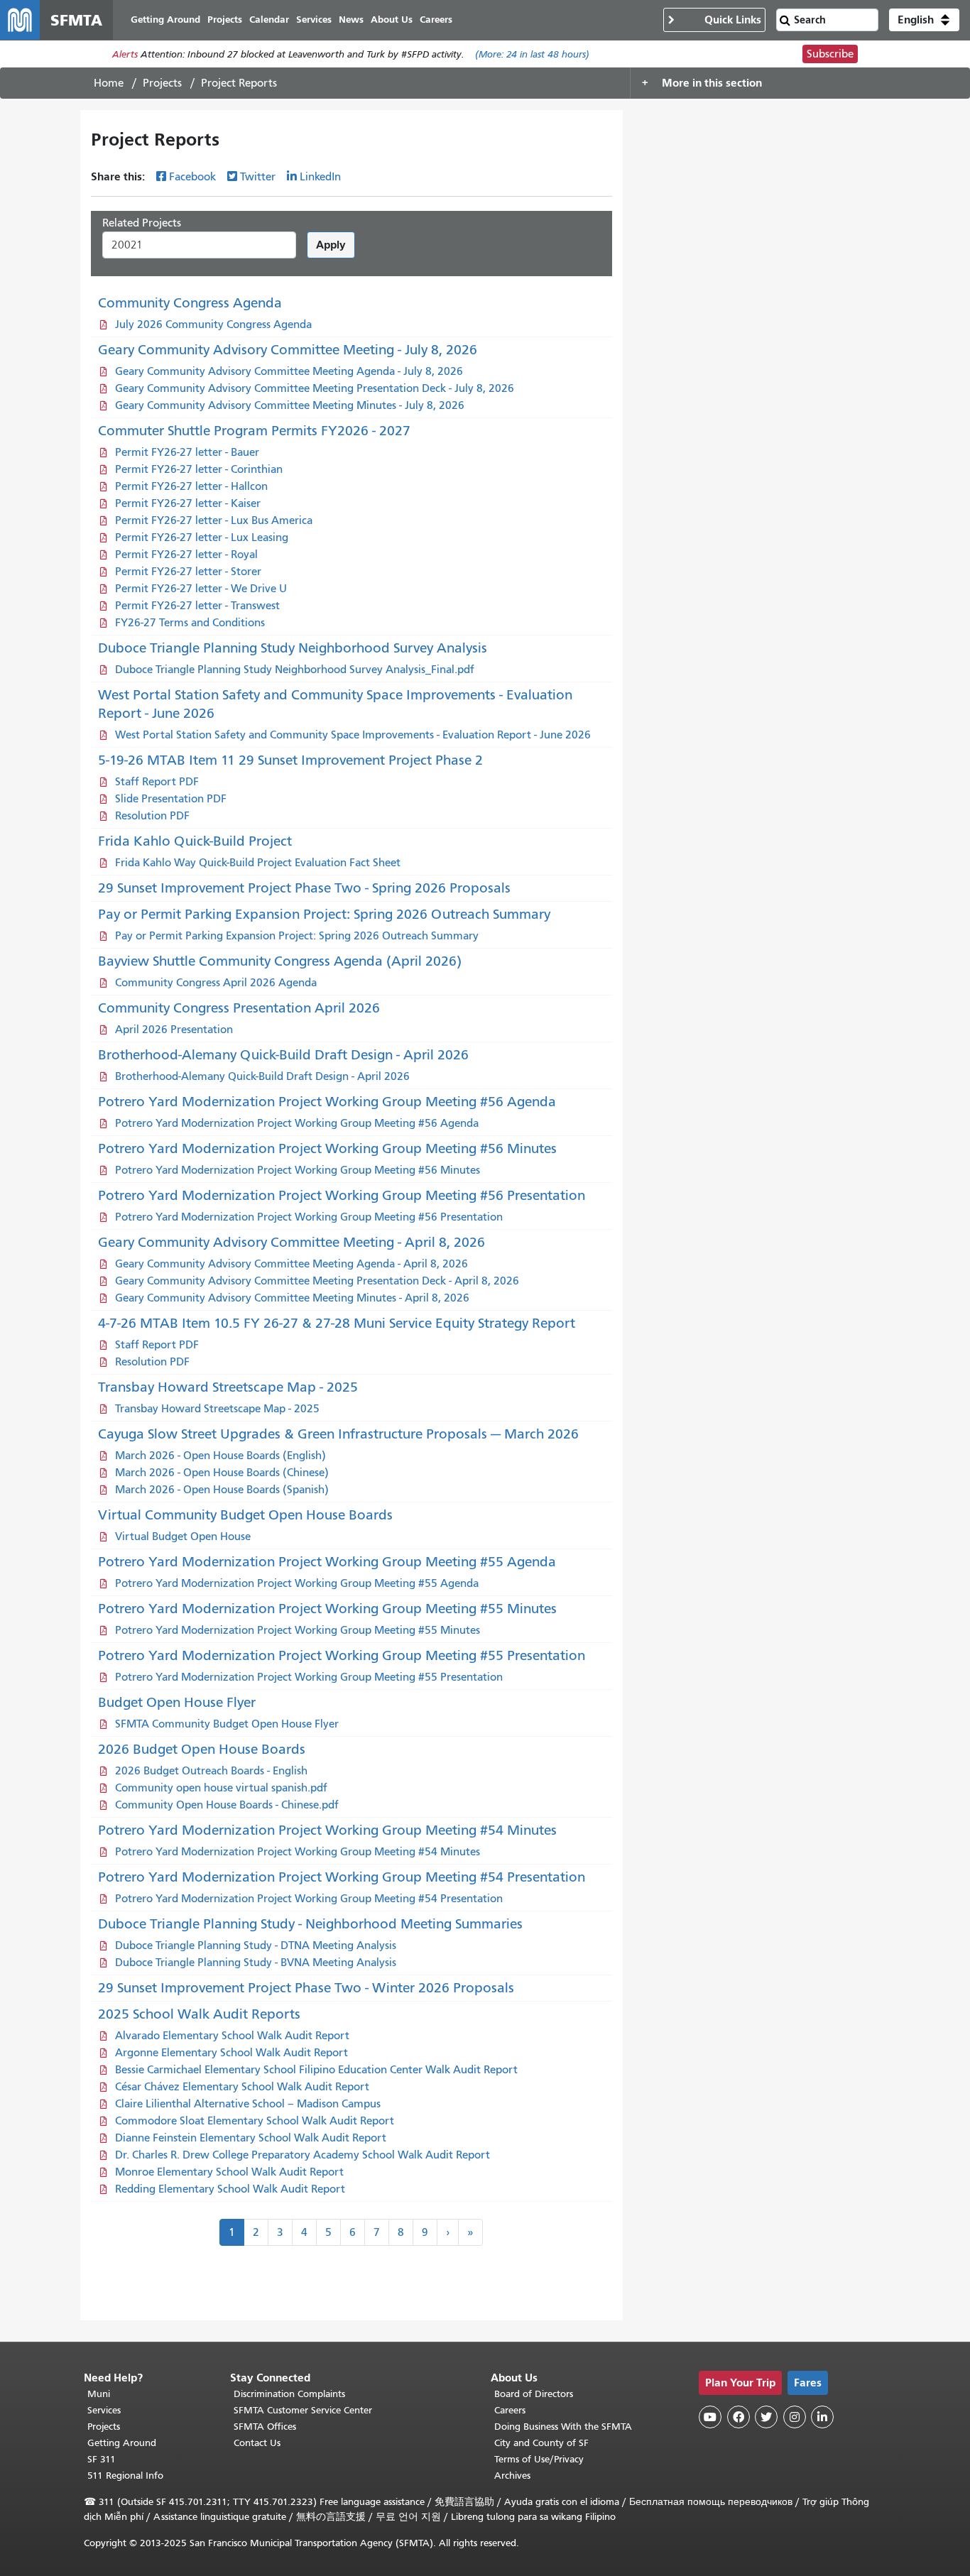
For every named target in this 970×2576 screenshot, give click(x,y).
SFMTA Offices (265, 2427)
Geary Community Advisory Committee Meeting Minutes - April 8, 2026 (292, 1298)
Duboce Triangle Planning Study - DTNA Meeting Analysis (256, 1945)
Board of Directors (534, 2394)
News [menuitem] (351, 20)
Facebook (192, 177)
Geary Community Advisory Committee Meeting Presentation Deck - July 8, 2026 (315, 388)
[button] (924, 20)
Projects (162, 83)
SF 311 (102, 2459)
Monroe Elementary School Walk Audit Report (229, 2172)
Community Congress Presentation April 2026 (239, 1008)
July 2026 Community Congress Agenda (213, 324)
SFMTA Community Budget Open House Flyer (227, 1724)
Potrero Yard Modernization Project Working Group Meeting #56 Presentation (342, 1195)
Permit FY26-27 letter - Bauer (187, 452)
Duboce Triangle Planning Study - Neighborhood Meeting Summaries (310, 1924)
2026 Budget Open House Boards (202, 1749)
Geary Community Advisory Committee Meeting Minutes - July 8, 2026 (290, 405)
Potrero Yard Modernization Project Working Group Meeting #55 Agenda (327, 1562)
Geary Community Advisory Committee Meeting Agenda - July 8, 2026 (289, 371)
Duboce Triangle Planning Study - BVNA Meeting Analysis (256, 1963)
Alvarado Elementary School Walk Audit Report (232, 2036)
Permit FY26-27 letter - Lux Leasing (202, 537)
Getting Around (122, 2443)
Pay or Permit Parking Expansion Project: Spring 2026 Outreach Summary (324, 914)
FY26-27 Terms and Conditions (190, 623)
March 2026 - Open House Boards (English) (220, 1456)
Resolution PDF (152, 816)
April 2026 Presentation (174, 1030)
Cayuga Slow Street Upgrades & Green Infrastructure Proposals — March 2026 (338, 1434)
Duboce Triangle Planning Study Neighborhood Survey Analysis (293, 648)
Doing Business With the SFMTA (563, 2427)
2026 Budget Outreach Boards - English (211, 1771)
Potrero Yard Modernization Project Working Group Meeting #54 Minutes (327, 1830)
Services (104, 2410)
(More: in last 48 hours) (532, 54)
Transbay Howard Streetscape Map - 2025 (228, 1387)
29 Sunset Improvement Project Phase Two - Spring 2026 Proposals (304, 888)
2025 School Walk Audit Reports (199, 2014)
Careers (510, 2410)
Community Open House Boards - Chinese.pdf (227, 1805)
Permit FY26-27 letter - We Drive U (201, 589)
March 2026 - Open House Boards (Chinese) (222, 1473)
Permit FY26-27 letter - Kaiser (188, 503)
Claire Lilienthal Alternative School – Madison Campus (248, 2104)
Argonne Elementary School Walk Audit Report (231, 2053)
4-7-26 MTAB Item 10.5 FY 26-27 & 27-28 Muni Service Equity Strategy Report (337, 1323)
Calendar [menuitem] (269, 20)
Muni (99, 2394)
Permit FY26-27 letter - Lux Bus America (214, 520)
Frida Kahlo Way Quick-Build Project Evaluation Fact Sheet (258, 863)
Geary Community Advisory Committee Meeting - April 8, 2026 (291, 1242)
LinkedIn (320, 177)
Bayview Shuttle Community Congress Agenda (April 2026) (280, 961)
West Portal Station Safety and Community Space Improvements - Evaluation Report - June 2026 (353, 735)
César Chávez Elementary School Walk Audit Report (242, 2087)
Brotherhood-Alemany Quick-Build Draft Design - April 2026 (283, 1055)
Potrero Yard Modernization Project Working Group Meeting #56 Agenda (327, 1102)
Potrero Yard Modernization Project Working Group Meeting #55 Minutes (327, 1609)
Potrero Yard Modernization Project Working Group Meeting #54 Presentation (342, 1877)
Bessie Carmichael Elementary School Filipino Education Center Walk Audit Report (316, 2070)
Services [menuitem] (314, 20)
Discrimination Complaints (289, 2394)
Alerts (125, 54)
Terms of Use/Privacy (539, 2459)
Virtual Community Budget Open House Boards (245, 1515)
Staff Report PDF (157, 782)
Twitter (258, 177)
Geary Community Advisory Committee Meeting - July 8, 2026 (288, 350)
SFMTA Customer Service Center (303, 2410)
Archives (512, 2476)
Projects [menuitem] (225, 20)
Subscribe (830, 54)
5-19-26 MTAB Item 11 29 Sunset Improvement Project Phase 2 (290, 760)
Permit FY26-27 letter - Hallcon (191, 486)
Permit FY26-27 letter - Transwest (197, 606)
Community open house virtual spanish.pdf (221, 1788)
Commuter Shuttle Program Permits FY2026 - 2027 (254, 431)
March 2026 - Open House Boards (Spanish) (222, 1490)
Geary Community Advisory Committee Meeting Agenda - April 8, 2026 (291, 1264)
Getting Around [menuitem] (165, 20)
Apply (331, 245)
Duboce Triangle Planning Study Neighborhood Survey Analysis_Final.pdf (295, 670)
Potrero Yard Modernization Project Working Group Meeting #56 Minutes (327, 1148)
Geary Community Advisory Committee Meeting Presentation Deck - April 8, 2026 (317, 1281)
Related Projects (142, 223)
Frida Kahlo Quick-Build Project (195, 841)
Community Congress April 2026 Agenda (216, 983)
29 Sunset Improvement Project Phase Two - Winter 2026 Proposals (306, 1988)
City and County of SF (541, 2443)
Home (109, 83)
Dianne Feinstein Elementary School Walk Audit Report (251, 2138)
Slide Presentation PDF (171, 799)
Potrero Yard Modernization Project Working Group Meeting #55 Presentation (342, 1655)
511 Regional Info (125, 2476)
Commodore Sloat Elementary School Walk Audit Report (255, 2121)
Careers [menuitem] (436, 20)
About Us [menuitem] (392, 20)
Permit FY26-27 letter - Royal (186, 555)
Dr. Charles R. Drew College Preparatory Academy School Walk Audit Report (303, 2155)
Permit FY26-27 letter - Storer (188, 572)
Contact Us (257, 2443)
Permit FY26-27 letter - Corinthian (199, 469)
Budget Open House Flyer (177, 1702)
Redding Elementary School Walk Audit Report (230, 2189)
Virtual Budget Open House (183, 1537)
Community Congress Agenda (190, 303)
